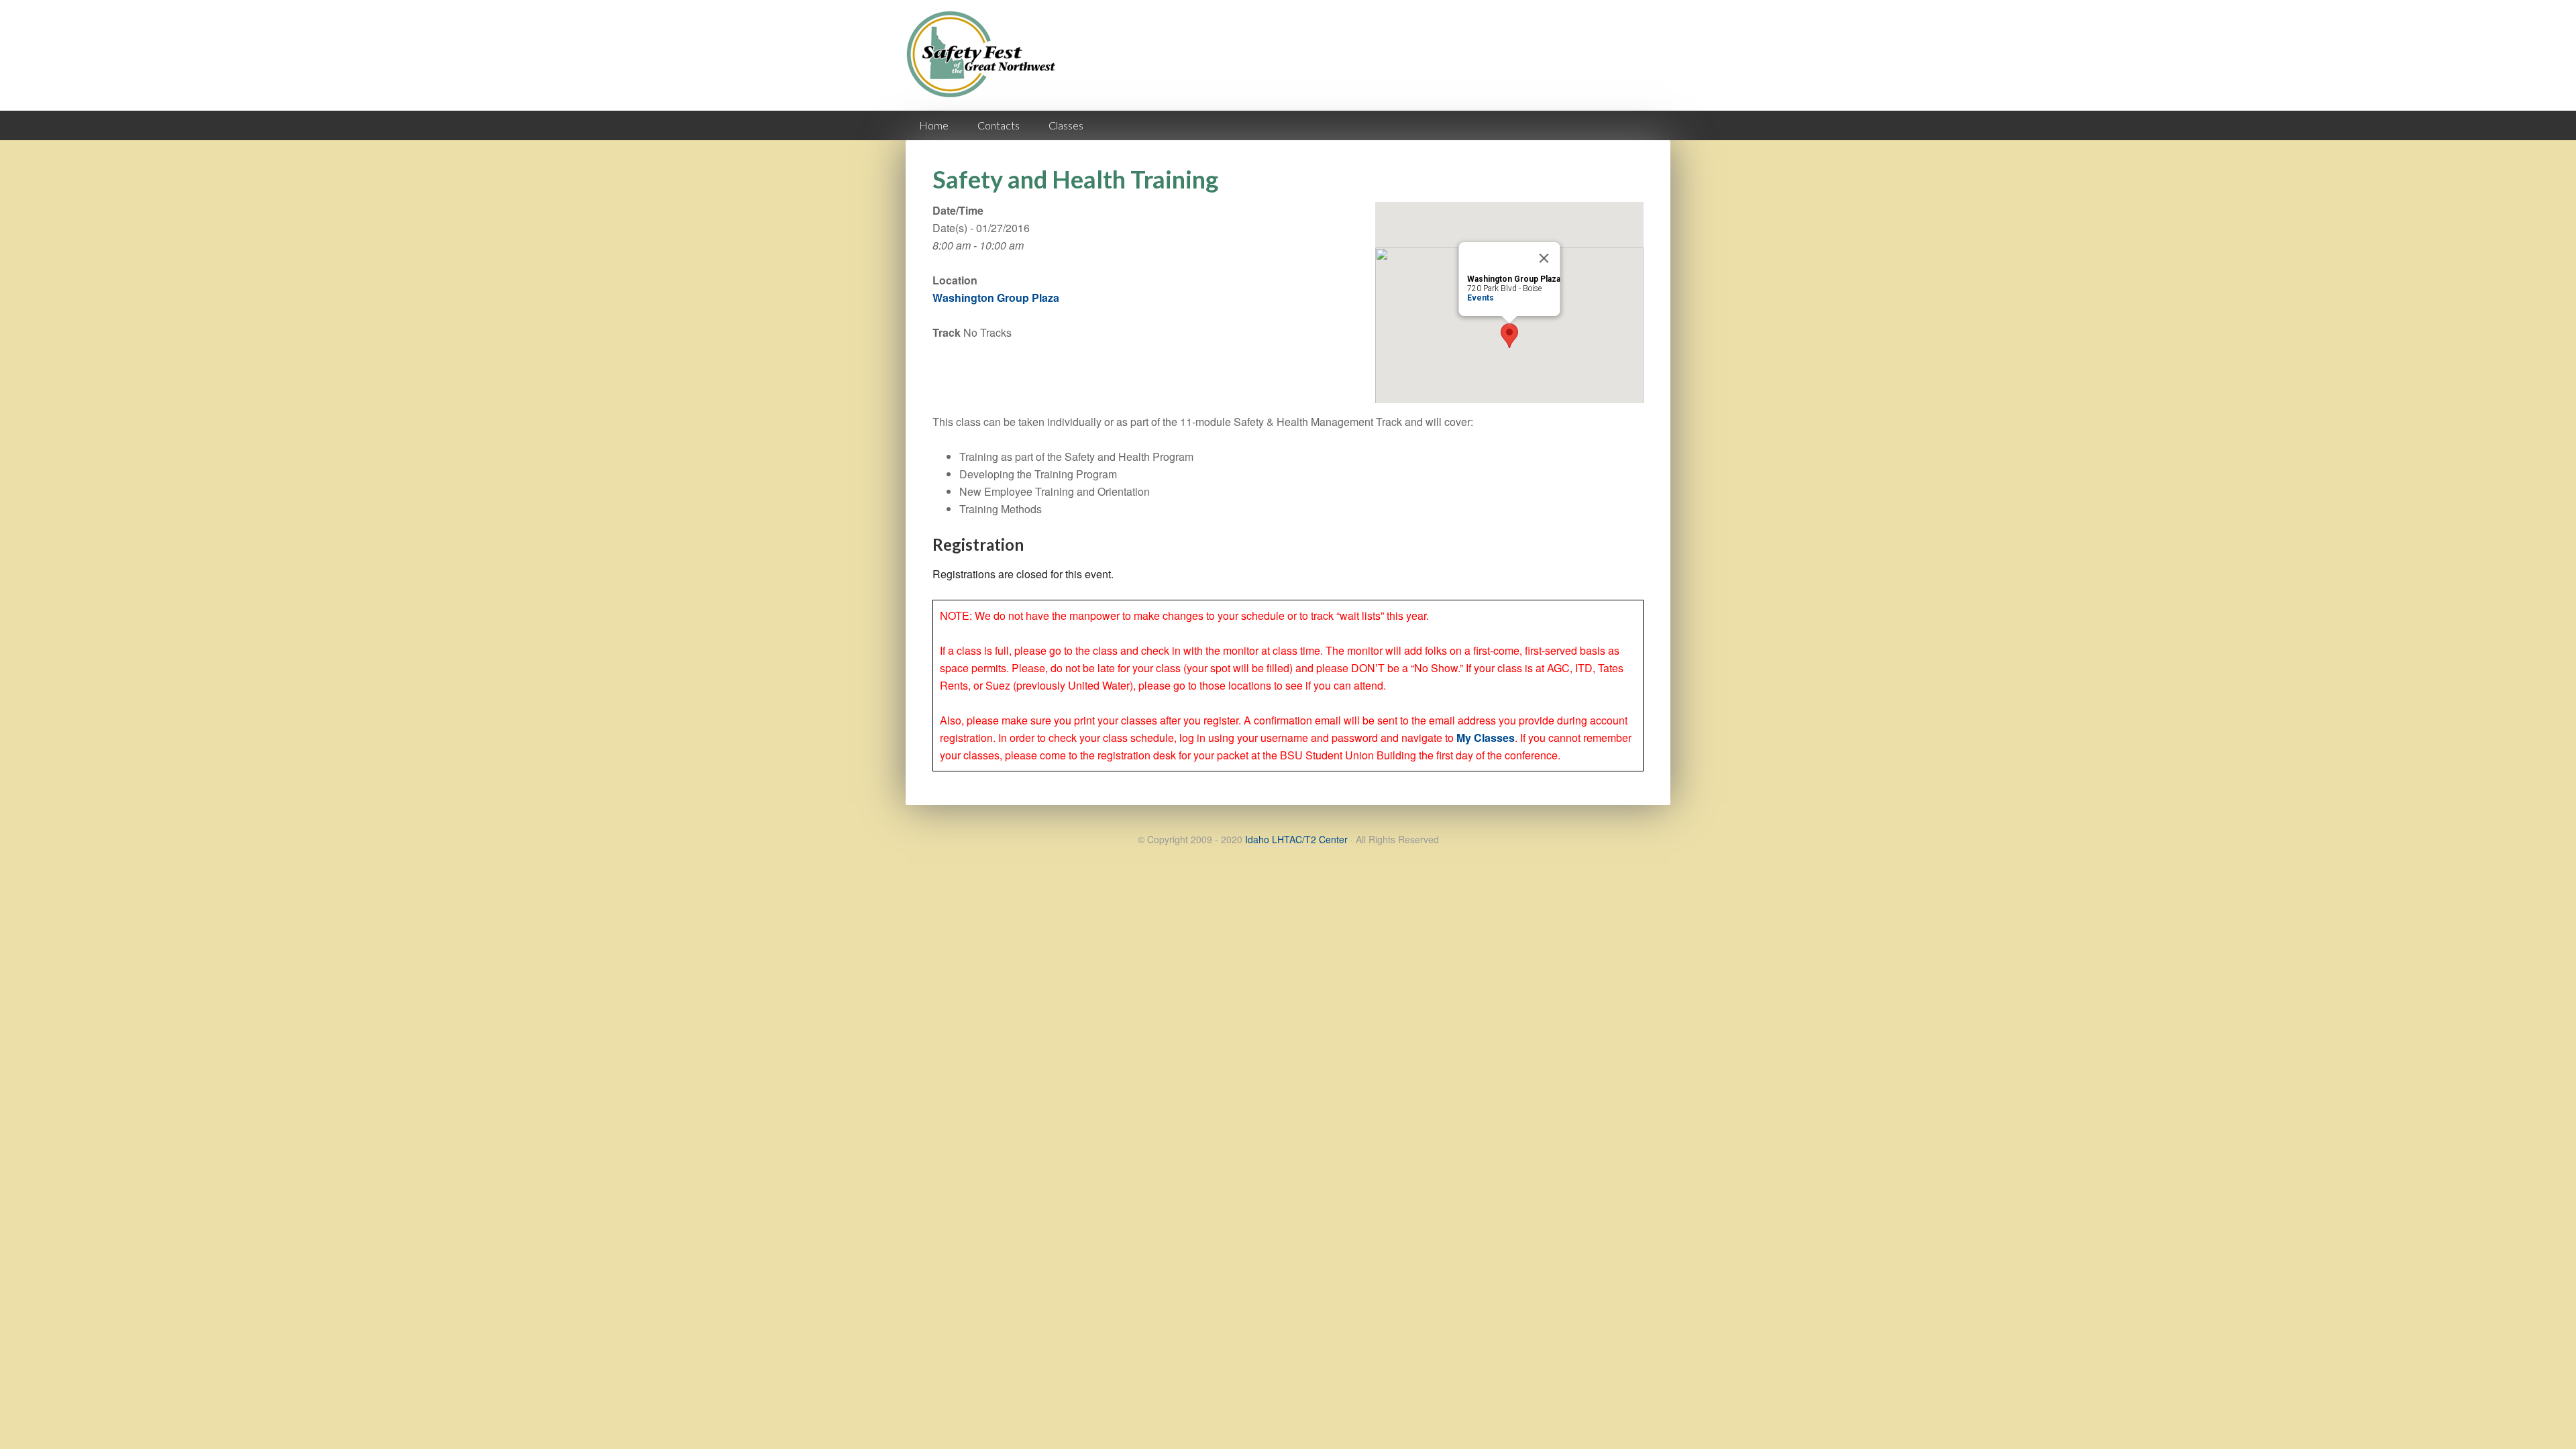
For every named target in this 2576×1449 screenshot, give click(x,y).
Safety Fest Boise (986, 66)
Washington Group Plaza (996, 298)
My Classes (1486, 738)
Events (1481, 298)
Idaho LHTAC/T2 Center (1296, 839)
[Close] (1544, 258)
